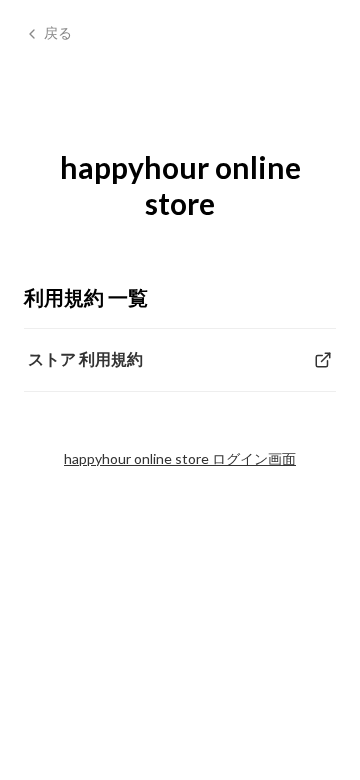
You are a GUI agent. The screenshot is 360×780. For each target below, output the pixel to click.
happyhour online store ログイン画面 (180, 458)
